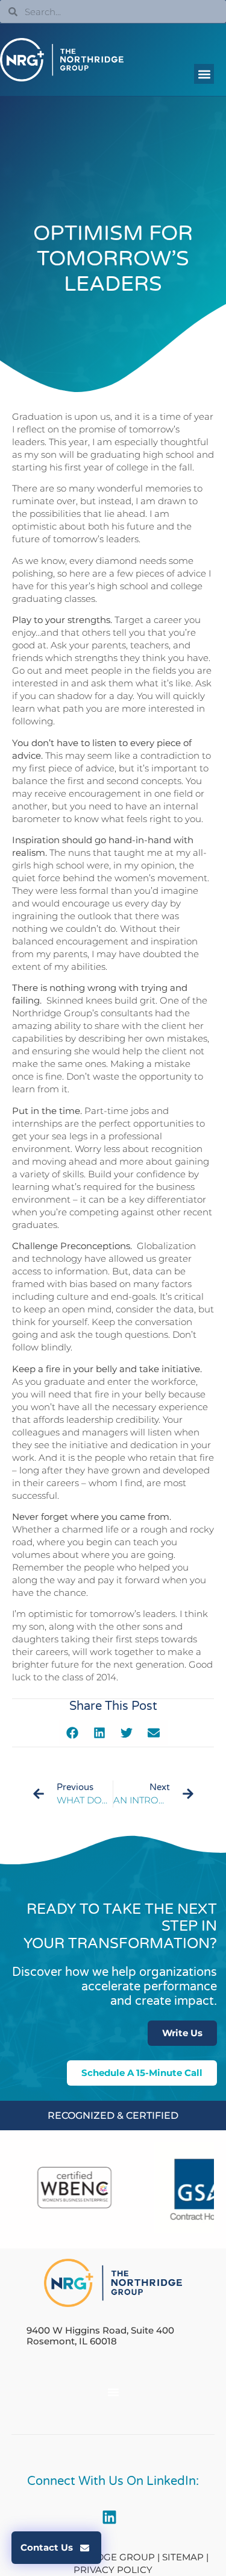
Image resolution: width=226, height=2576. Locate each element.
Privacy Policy (113, 2570)
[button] (204, 74)
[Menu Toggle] (113, 2392)
